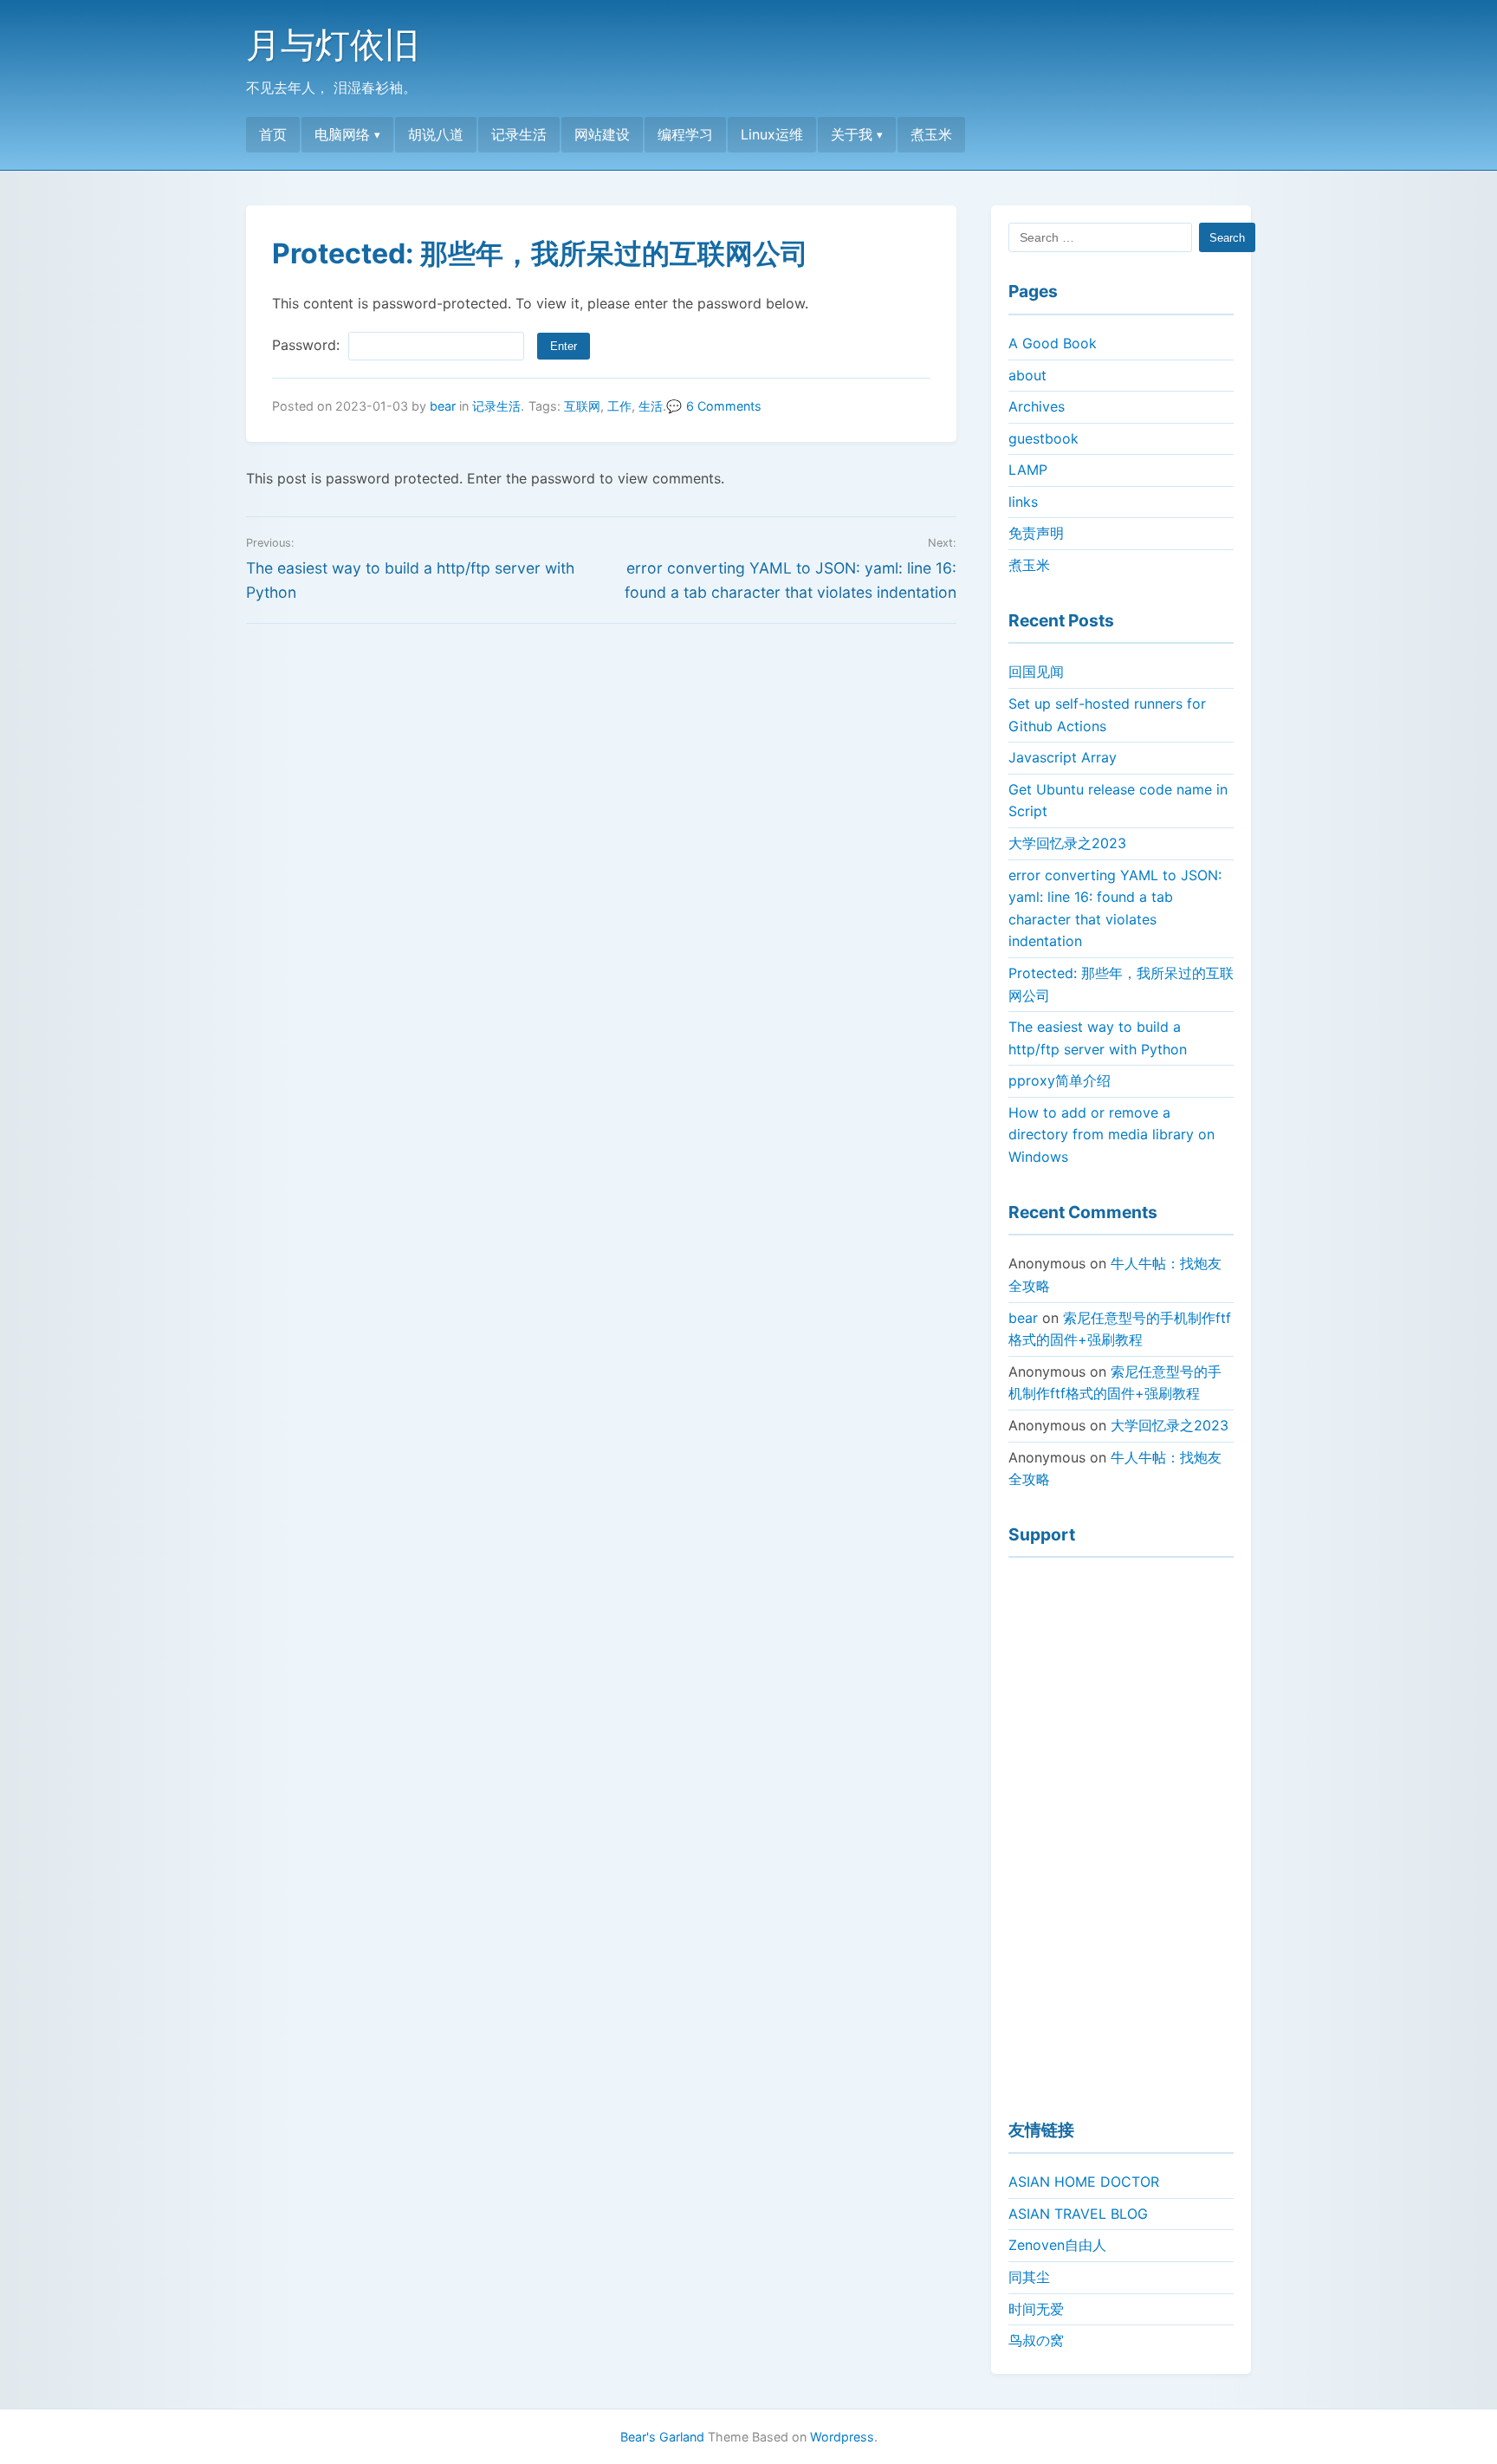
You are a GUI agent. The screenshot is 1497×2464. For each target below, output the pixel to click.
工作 (619, 406)
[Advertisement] (1121, 1831)
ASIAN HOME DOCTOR (1084, 2182)
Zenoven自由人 (1057, 2245)
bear (443, 406)
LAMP (1028, 470)
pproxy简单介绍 (1060, 1080)
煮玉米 (931, 134)
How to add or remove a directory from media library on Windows (1111, 1135)
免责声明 (1036, 533)
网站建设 (602, 134)
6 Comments (724, 406)
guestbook (1043, 438)
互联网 (582, 406)
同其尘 (1029, 2277)
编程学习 (685, 134)
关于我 (852, 134)
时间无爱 (1036, 2309)
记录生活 (519, 134)
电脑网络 (342, 134)
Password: (308, 345)
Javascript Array (1063, 757)
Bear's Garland (662, 2437)
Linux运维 (772, 134)
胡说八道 (436, 134)
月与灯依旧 (333, 45)
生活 (651, 406)
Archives (1037, 406)
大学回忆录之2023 (1067, 843)
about (1027, 375)
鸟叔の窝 (1036, 2340)
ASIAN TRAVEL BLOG (1078, 2214)
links (1023, 502)
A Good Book (1053, 343)
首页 (273, 134)
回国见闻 (1036, 671)
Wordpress (842, 2437)
